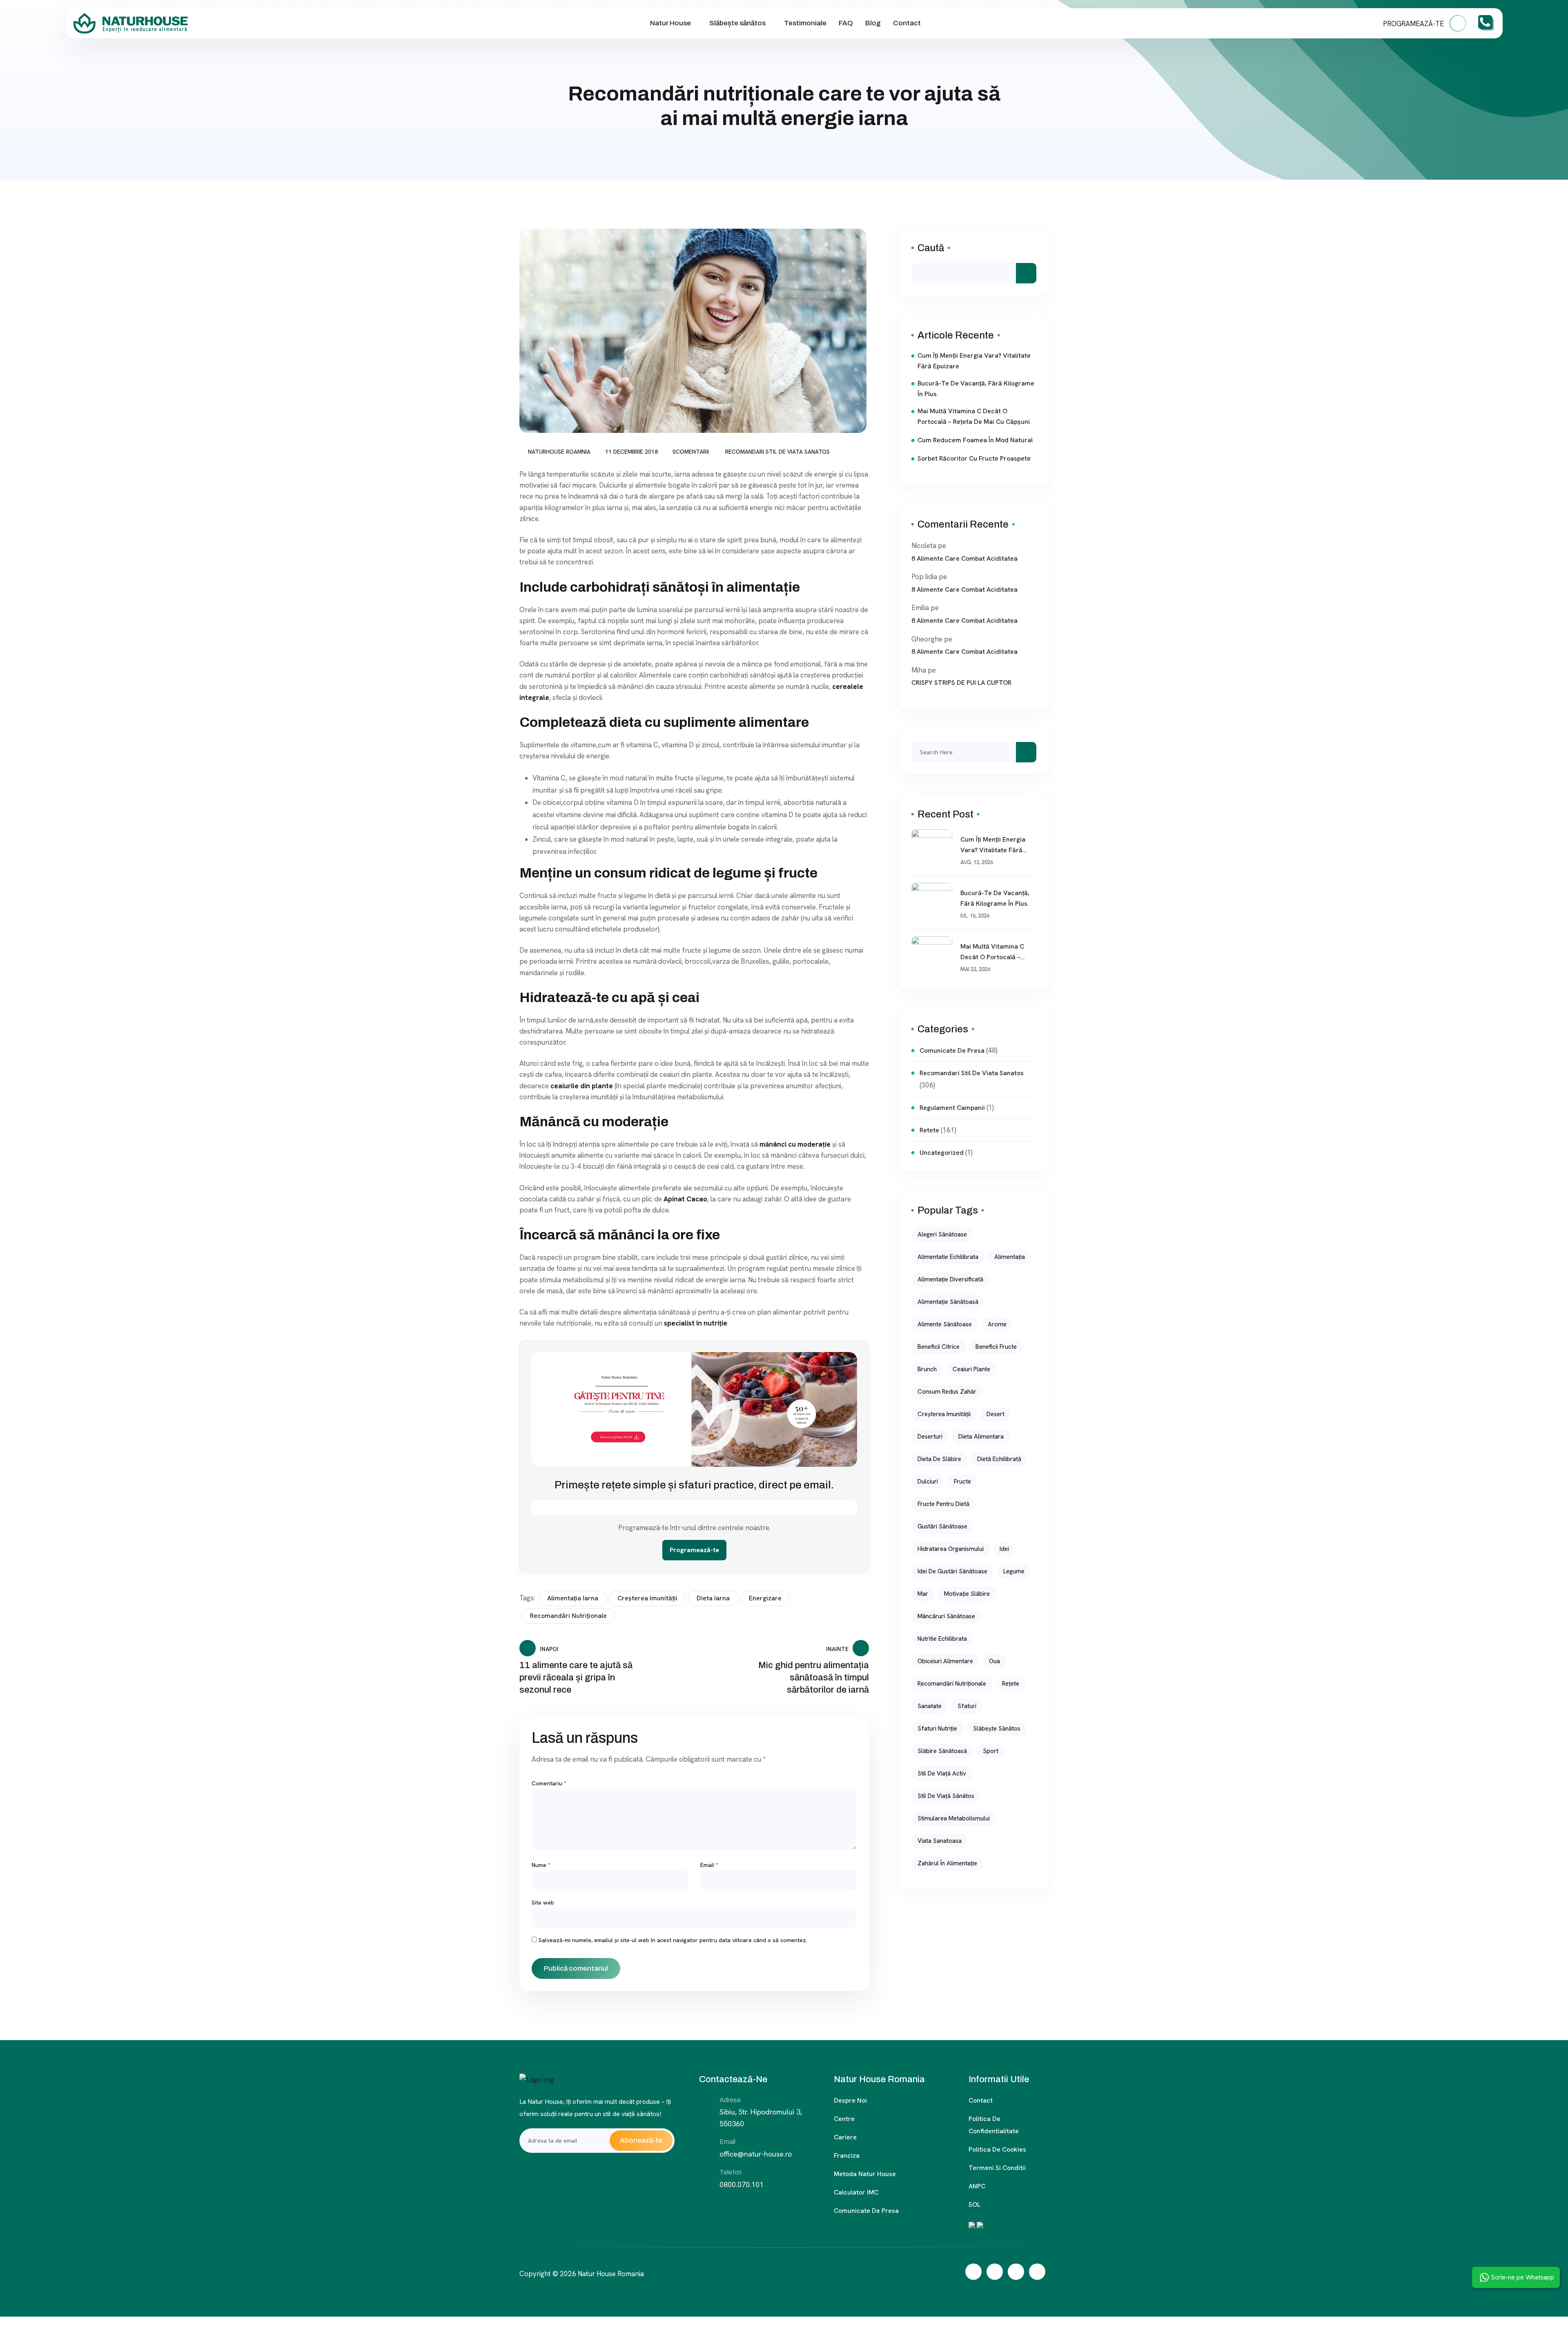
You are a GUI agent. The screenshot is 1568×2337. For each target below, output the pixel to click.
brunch (927, 1369)
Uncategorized (942, 1153)
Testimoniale (805, 23)
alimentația (1010, 1257)
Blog (873, 23)
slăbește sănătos (997, 1729)
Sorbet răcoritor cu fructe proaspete (974, 458)
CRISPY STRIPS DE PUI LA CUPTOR (961, 683)
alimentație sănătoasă (948, 1302)
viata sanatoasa (940, 1841)
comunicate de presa (952, 1050)
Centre (844, 2119)
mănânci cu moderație (796, 1144)
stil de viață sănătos (946, 1796)
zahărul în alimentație (947, 1863)
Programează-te (694, 1550)
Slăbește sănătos (737, 23)
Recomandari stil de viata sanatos (777, 452)
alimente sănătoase (945, 1324)
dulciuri (928, 1482)
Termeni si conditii (997, 2168)
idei (1004, 1549)
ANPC (977, 2186)
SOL (974, 2204)
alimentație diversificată (950, 1279)
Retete (929, 1130)
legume (1014, 1571)
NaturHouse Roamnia (559, 452)
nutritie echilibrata (942, 1639)
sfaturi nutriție (937, 1729)
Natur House (670, 23)
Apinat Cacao (685, 1199)
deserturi (930, 1437)
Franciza (847, 2155)
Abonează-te (641, 2140)
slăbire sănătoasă (942, 1751)
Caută (931, 248)
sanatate (930, 1706)
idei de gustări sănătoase (952, 1571)
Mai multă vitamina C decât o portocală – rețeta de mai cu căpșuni (974, 416)
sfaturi (967, 1706)
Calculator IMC (856, 2192)
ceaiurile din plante (582, 1086)
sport (991, 1751)
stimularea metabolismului (954, 1818)
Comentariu (549, 1783)
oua (994, 1661)
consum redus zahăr (947, 1392)
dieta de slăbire (939, 1459)
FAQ (846, 23)
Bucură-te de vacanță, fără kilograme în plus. (976, 389)
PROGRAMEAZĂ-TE (1414, 24)
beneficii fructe (996, 1347)
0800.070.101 (742, 2184)
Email (709, 1865)
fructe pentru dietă (943, 1504)
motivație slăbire (967, 1594)
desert (996, 1414)
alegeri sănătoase (942, 1234)
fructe (962, 1482)
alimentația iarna (573, 1598)
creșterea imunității (647, 1598)
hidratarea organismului (951, 1549)
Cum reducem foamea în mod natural (975, 440)
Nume (541, 1865)
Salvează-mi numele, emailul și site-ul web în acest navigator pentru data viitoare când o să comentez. (673, 1940)
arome (997, 1324)
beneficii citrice (939, 1347)
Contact (907, 23)
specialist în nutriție (696, 1323)
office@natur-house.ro (756, 2154)
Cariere (845, 2137)
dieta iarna (713, 1598)
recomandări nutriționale (568, 1616)
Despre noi (850, 2100)
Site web (543, 1903)
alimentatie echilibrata (948, 1257)
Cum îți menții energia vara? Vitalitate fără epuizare (974, 361)
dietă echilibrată (999, 1459)
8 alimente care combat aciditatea (964, 558)
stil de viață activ (942, 1773)
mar (923, 1594)
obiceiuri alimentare (945, 1661)
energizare (765, 1598)
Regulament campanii (952, 1108)
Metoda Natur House (865, 2174)
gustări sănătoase (942, 1526)
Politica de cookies (997, 2149)
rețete (1011, 1684)
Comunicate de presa (866, 2211)
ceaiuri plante (971, 1369)
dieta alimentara (981, 1437)
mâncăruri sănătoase (946, 1616)
